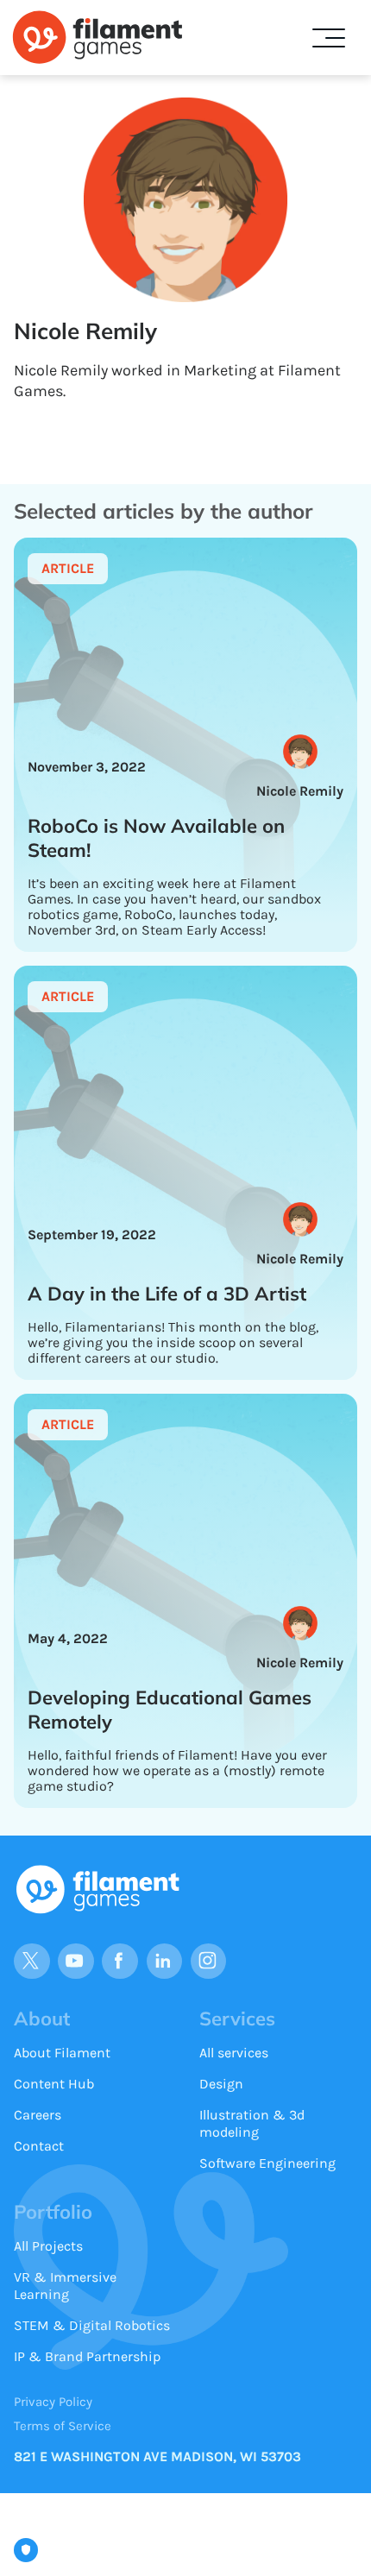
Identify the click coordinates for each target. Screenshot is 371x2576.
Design (221, 2084)
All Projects (48, 2246)
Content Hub (54, 2084)
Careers (38, 2115)
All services (234, 2053)
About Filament (62, 2053)
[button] (329, 38)
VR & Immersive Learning (65, 2286)
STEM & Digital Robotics (92, 2325)
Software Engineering (267, 2163)
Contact (39, 2146)
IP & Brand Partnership (87, 2356)
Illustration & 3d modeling (252, 2123)
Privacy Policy (53, 2402)
